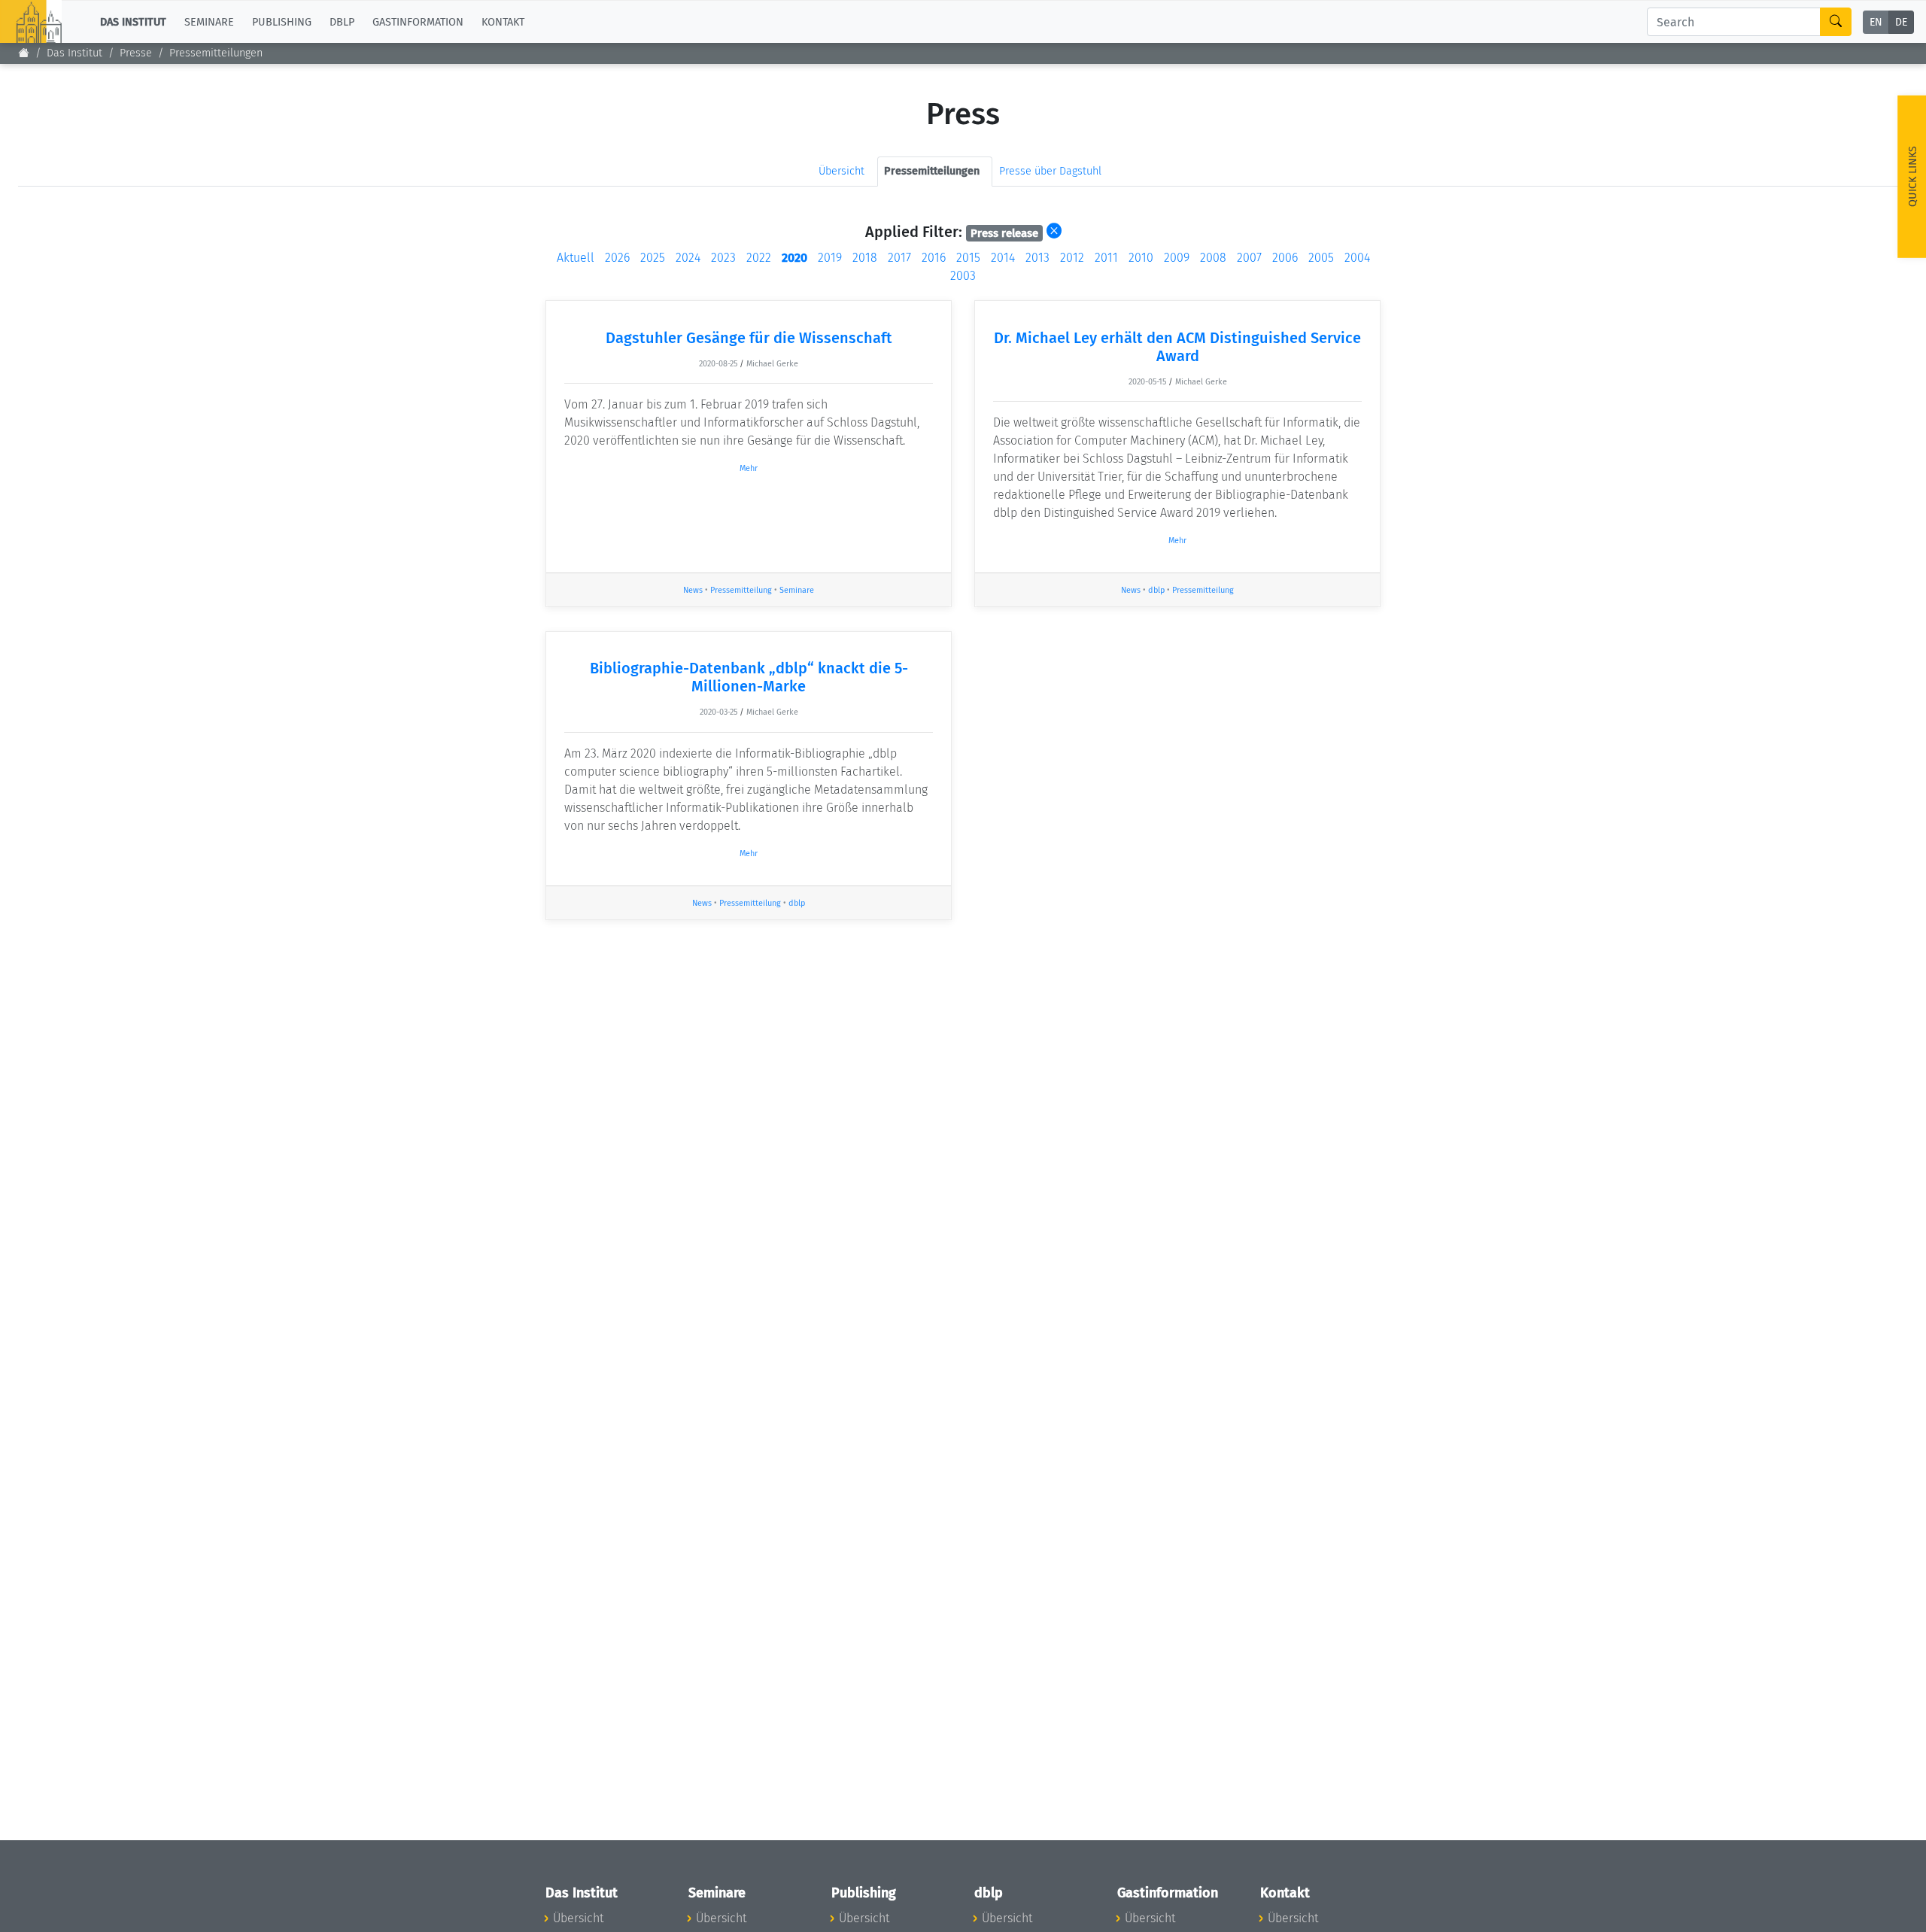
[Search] (1836, 22)
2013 (1037, 258)
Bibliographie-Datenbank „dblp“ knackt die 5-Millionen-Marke (749, 677)
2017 (899, 258)
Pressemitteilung (741, 590)
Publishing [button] (282, 21)
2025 (653, 258)
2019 (830, 258)
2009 (1177, 258)
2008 (1213, 258)
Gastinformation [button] (418, 21)
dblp (1156, 590)
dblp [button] (342, 21)
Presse (136, 53)
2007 (1249, 258)
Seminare (797, 590)
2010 (1141, 258)
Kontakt (503, 21)
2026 (617, 258)
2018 (865, 258)
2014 (1003, 258)
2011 (1106, 258)
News (693, 590)
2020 (794, 258)
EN (1876, 22)
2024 (688, 258)
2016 (934, 258)
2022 (759, 258)
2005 (1321, 258)
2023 (723, 258)
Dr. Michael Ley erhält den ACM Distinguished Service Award (1177, 347)
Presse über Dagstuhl (1050, 171)
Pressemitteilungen (216, 53)
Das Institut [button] (133, 21)
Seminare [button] (209, 21)
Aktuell (576, 258)
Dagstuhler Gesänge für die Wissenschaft (749, 338)
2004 (1357, 258)
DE (1901, 22)
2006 (1285, 258)
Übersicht (841, 171)
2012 (1072, 258)
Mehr (749, 468)
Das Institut (74, 53)
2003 (963, 276)
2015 (968, 258)
